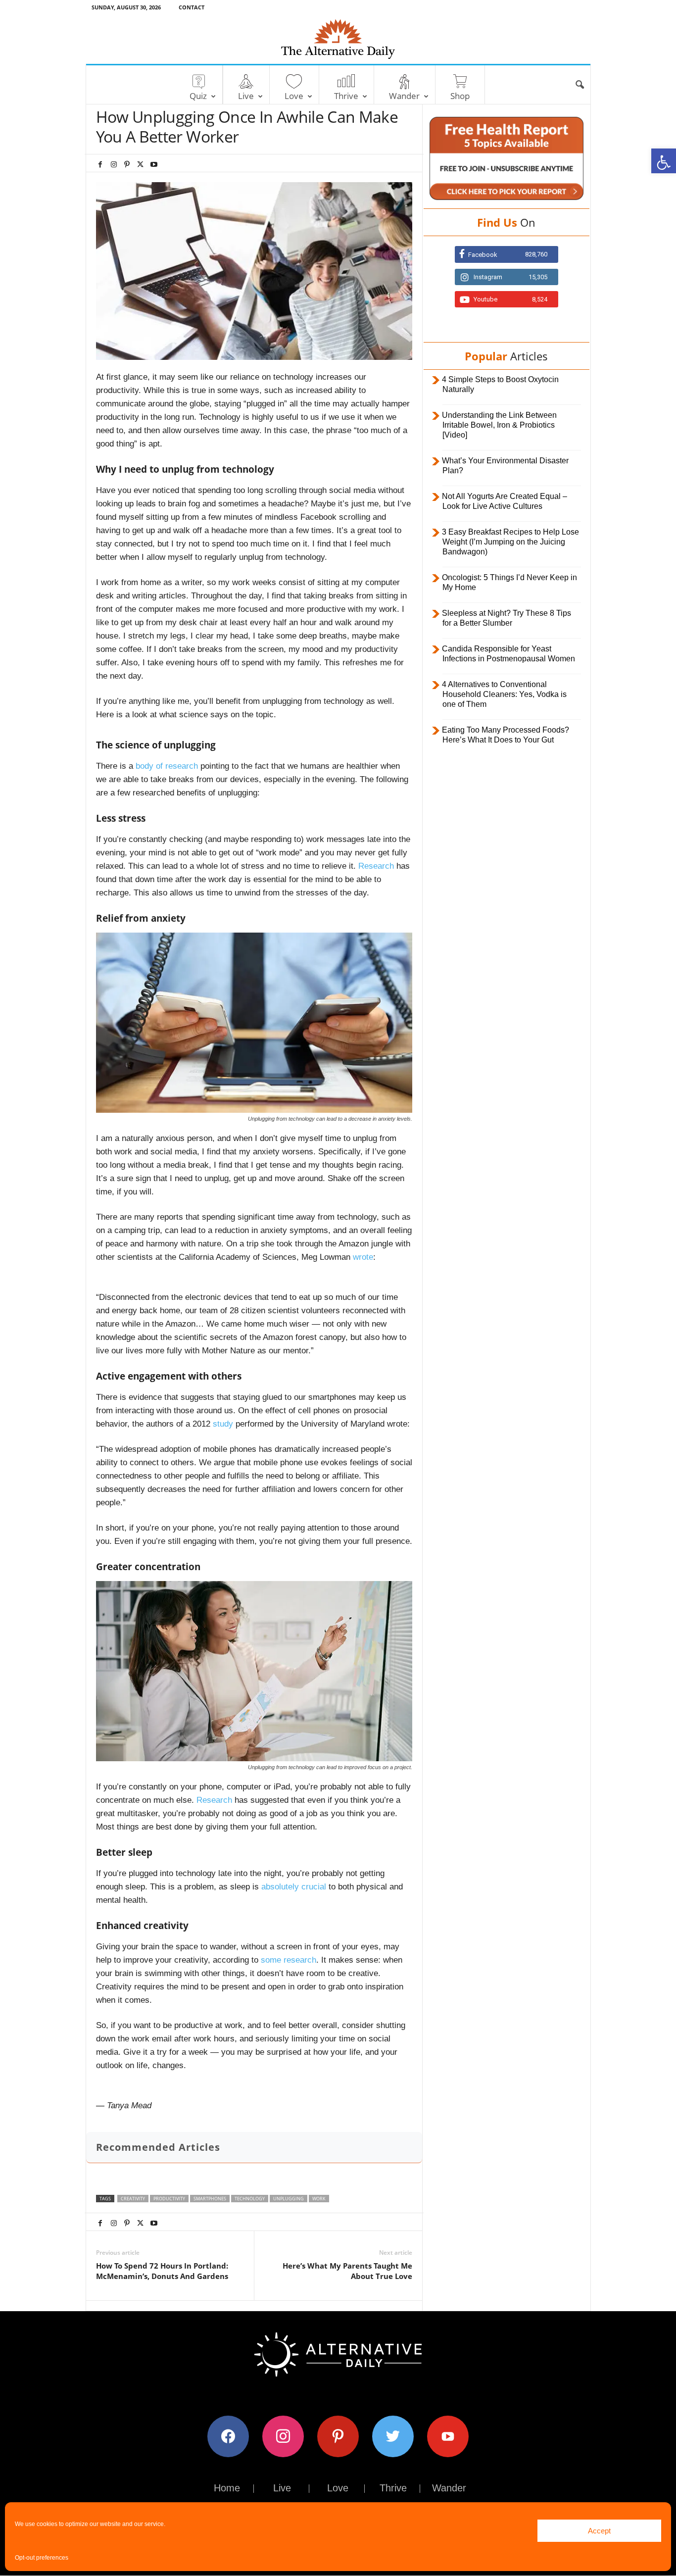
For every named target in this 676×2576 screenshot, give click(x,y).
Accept (599, 2531)
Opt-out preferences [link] (42, 2558)
